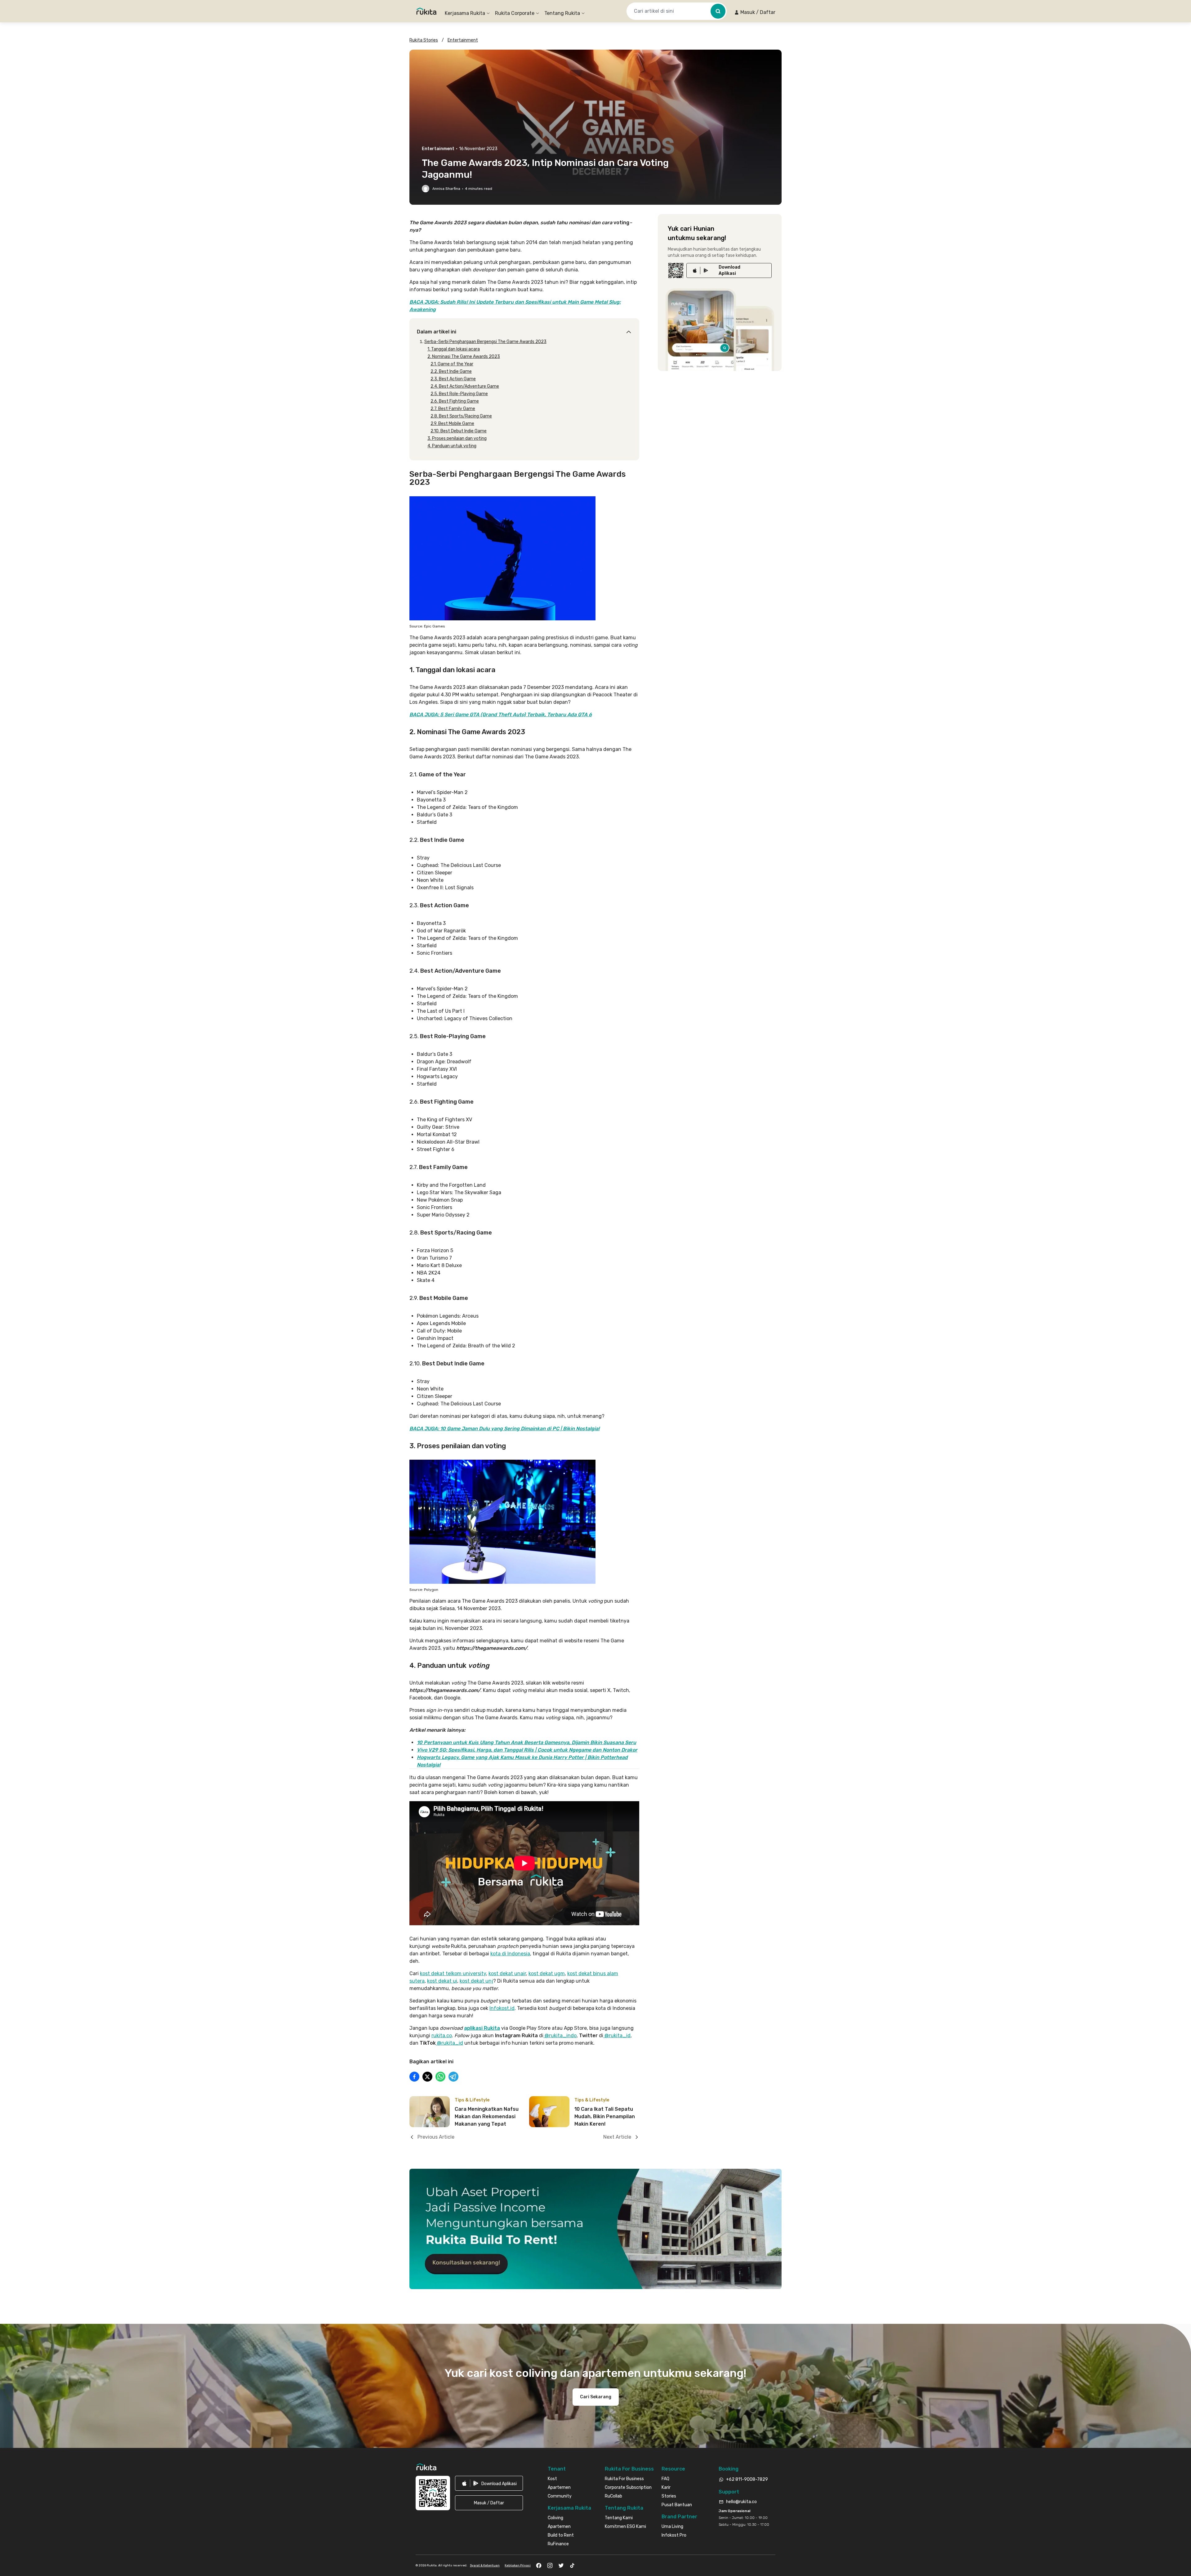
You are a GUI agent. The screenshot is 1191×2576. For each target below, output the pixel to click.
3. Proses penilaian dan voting (457, 438)
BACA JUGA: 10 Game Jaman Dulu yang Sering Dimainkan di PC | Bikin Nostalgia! (504, 1429)
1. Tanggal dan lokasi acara (454, 349)
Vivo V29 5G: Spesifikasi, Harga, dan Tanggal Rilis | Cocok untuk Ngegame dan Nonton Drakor (527, 1750)
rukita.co (442, 2036)
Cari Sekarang (596, 2397)
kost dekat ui (442, 1981)
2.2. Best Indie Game (451, 371)
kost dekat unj (476, 1981)
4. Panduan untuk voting (452, 446)
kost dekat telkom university (453, 1973)
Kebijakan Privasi (518, 2565)
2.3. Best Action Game (453, 379)
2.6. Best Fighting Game (455, 401)
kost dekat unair (507, 1973)
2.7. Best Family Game (453, 409)
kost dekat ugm (547, 1973)
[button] (755, 12)
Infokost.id (502, 2008)
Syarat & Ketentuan (485, 2565)
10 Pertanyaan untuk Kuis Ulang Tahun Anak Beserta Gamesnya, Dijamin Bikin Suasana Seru (526, 1742)
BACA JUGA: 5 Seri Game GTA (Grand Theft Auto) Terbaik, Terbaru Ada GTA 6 (501, 714)
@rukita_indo (560, 2036)
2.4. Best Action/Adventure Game (465, 386)
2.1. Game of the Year (452, 364)
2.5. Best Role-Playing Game (459, 394)
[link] (729, 270)
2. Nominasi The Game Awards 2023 (464, 357)
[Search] (718, 11)
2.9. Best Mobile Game (452, 424)
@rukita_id (617, 2036)
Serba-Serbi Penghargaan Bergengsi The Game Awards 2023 (485, 342)
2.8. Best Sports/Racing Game (461, 416)
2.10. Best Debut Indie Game (459, 431)
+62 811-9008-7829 (747, 2479)
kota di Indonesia (510, 1954)
